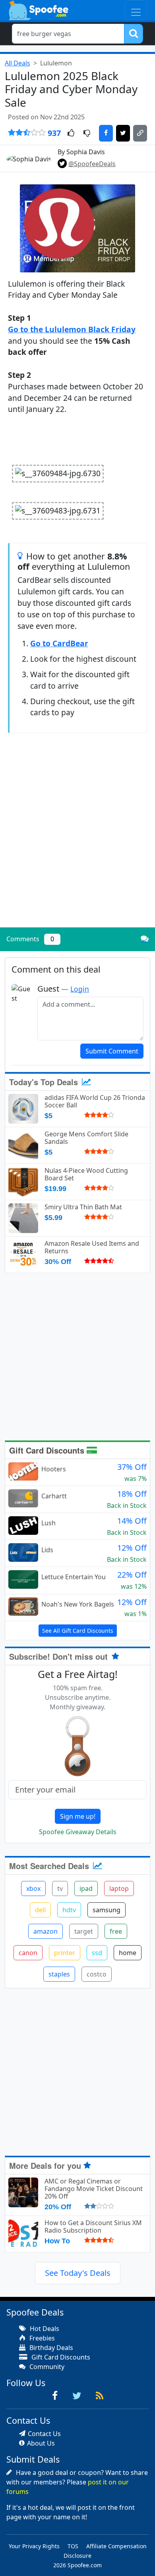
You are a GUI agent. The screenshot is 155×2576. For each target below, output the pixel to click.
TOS (73, 2546)
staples (59, 1974)
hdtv (69, 1910)
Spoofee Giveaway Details (78, 1832)
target (84, 1931)
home (128, 1953)
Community (46, 2367)
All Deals (17, 63)
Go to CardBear (59, 643)
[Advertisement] (77, 841)
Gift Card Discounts (48, 1450)
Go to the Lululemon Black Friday (72, 329)
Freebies (41, 2338)
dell (40, 1910)
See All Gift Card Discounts (78, 1631)
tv (60, 1888)
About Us (41, 2443)
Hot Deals (44, 2329)
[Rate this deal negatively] (87, 134)
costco (97, 1974)
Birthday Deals (50, 2348)
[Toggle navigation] (136, 10)
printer (65, 1953)
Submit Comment (112, 1051)
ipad (86, 1888)
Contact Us (44, 2434)
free (116, 1931)
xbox (33, 1888)
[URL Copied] (140, 133)
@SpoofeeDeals (92, 164)
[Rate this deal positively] (71, 134)
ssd (97, 1953)
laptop (119, 1888)
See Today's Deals (78, 2273)
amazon (46, 1931)
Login (80, 989)
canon (28, 1953)
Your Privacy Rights (34, 2546)
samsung (107, 1910)
